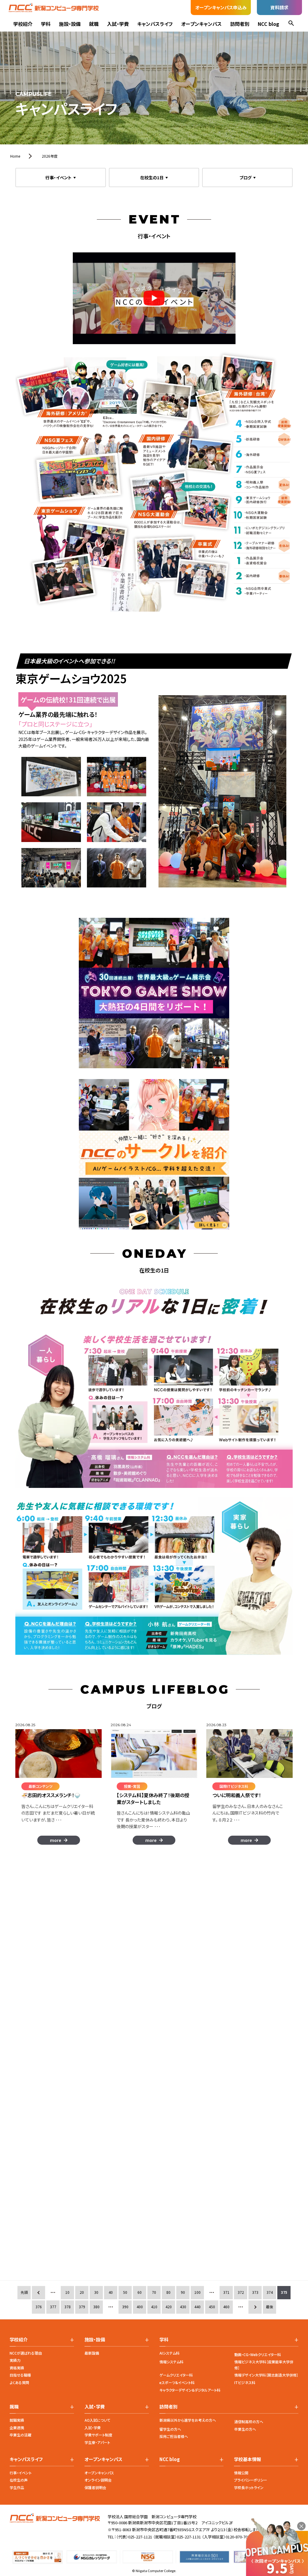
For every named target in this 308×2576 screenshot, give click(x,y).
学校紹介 (23, 24)
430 (183, 2307)
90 (183, 2292)
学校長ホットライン (249, 2487)
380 (96, 2307)
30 (96, 2292)
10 (67, 2292)
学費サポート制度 (98, 2435)
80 (168, 2292)
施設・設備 (70, 24)
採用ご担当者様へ (174, 2436)
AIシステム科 (169, 2353)
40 (111, 2292)
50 (125, 2292)
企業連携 (17, 2428)
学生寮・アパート (97, 2442)
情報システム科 (171, 2362)
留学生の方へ (170, 2429)
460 (226, 2307)
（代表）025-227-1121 (134, 2537)
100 (197, 2292)
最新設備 (92, 2353)
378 (68, 2307)
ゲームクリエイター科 (176, 2375)
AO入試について (97, 2420)
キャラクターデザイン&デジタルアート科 (190, 2390)
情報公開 (241, 2473)
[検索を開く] (291, 24)
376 (39, 2307)
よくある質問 (19, 2382)
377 (53, 2307)
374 (270, 2292)
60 (140, 2292)
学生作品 (17, 2487)
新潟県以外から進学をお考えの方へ (188, 2420)
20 (82, 2292)
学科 (46, 24)
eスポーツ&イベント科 (177, 2382)
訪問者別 (240, 24)
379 (82, 2307)
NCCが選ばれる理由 (26, 2353)
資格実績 (17, 2368)
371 (226, 2292)
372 (241, 2292)
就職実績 (17, 2420)
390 (125, 2307)
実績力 (15, 2360)
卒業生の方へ (245, 2429)
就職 (94, 24)
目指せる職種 (20, 2375)
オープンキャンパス (201, 24)
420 (169, 2307)
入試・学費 (118, 24)
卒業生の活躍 (20, 2435)
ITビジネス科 (245, 2382)
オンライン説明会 (98, 2480)
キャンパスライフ (155, 24)
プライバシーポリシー (251, 2480)
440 (197, 2307)
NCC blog (268, 24)
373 (255, 2292)
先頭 (24, 2292)
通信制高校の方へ (249, 2422)
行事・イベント (21, 2473)
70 (154, 2292)
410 (154, 2307)
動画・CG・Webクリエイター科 (258, 2354)
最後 (269, 2307)
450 (212, 2307)
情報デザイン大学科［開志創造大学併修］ (266, 2375)
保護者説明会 (95, 2487)
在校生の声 (19, 2480)
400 (140, 2307)
